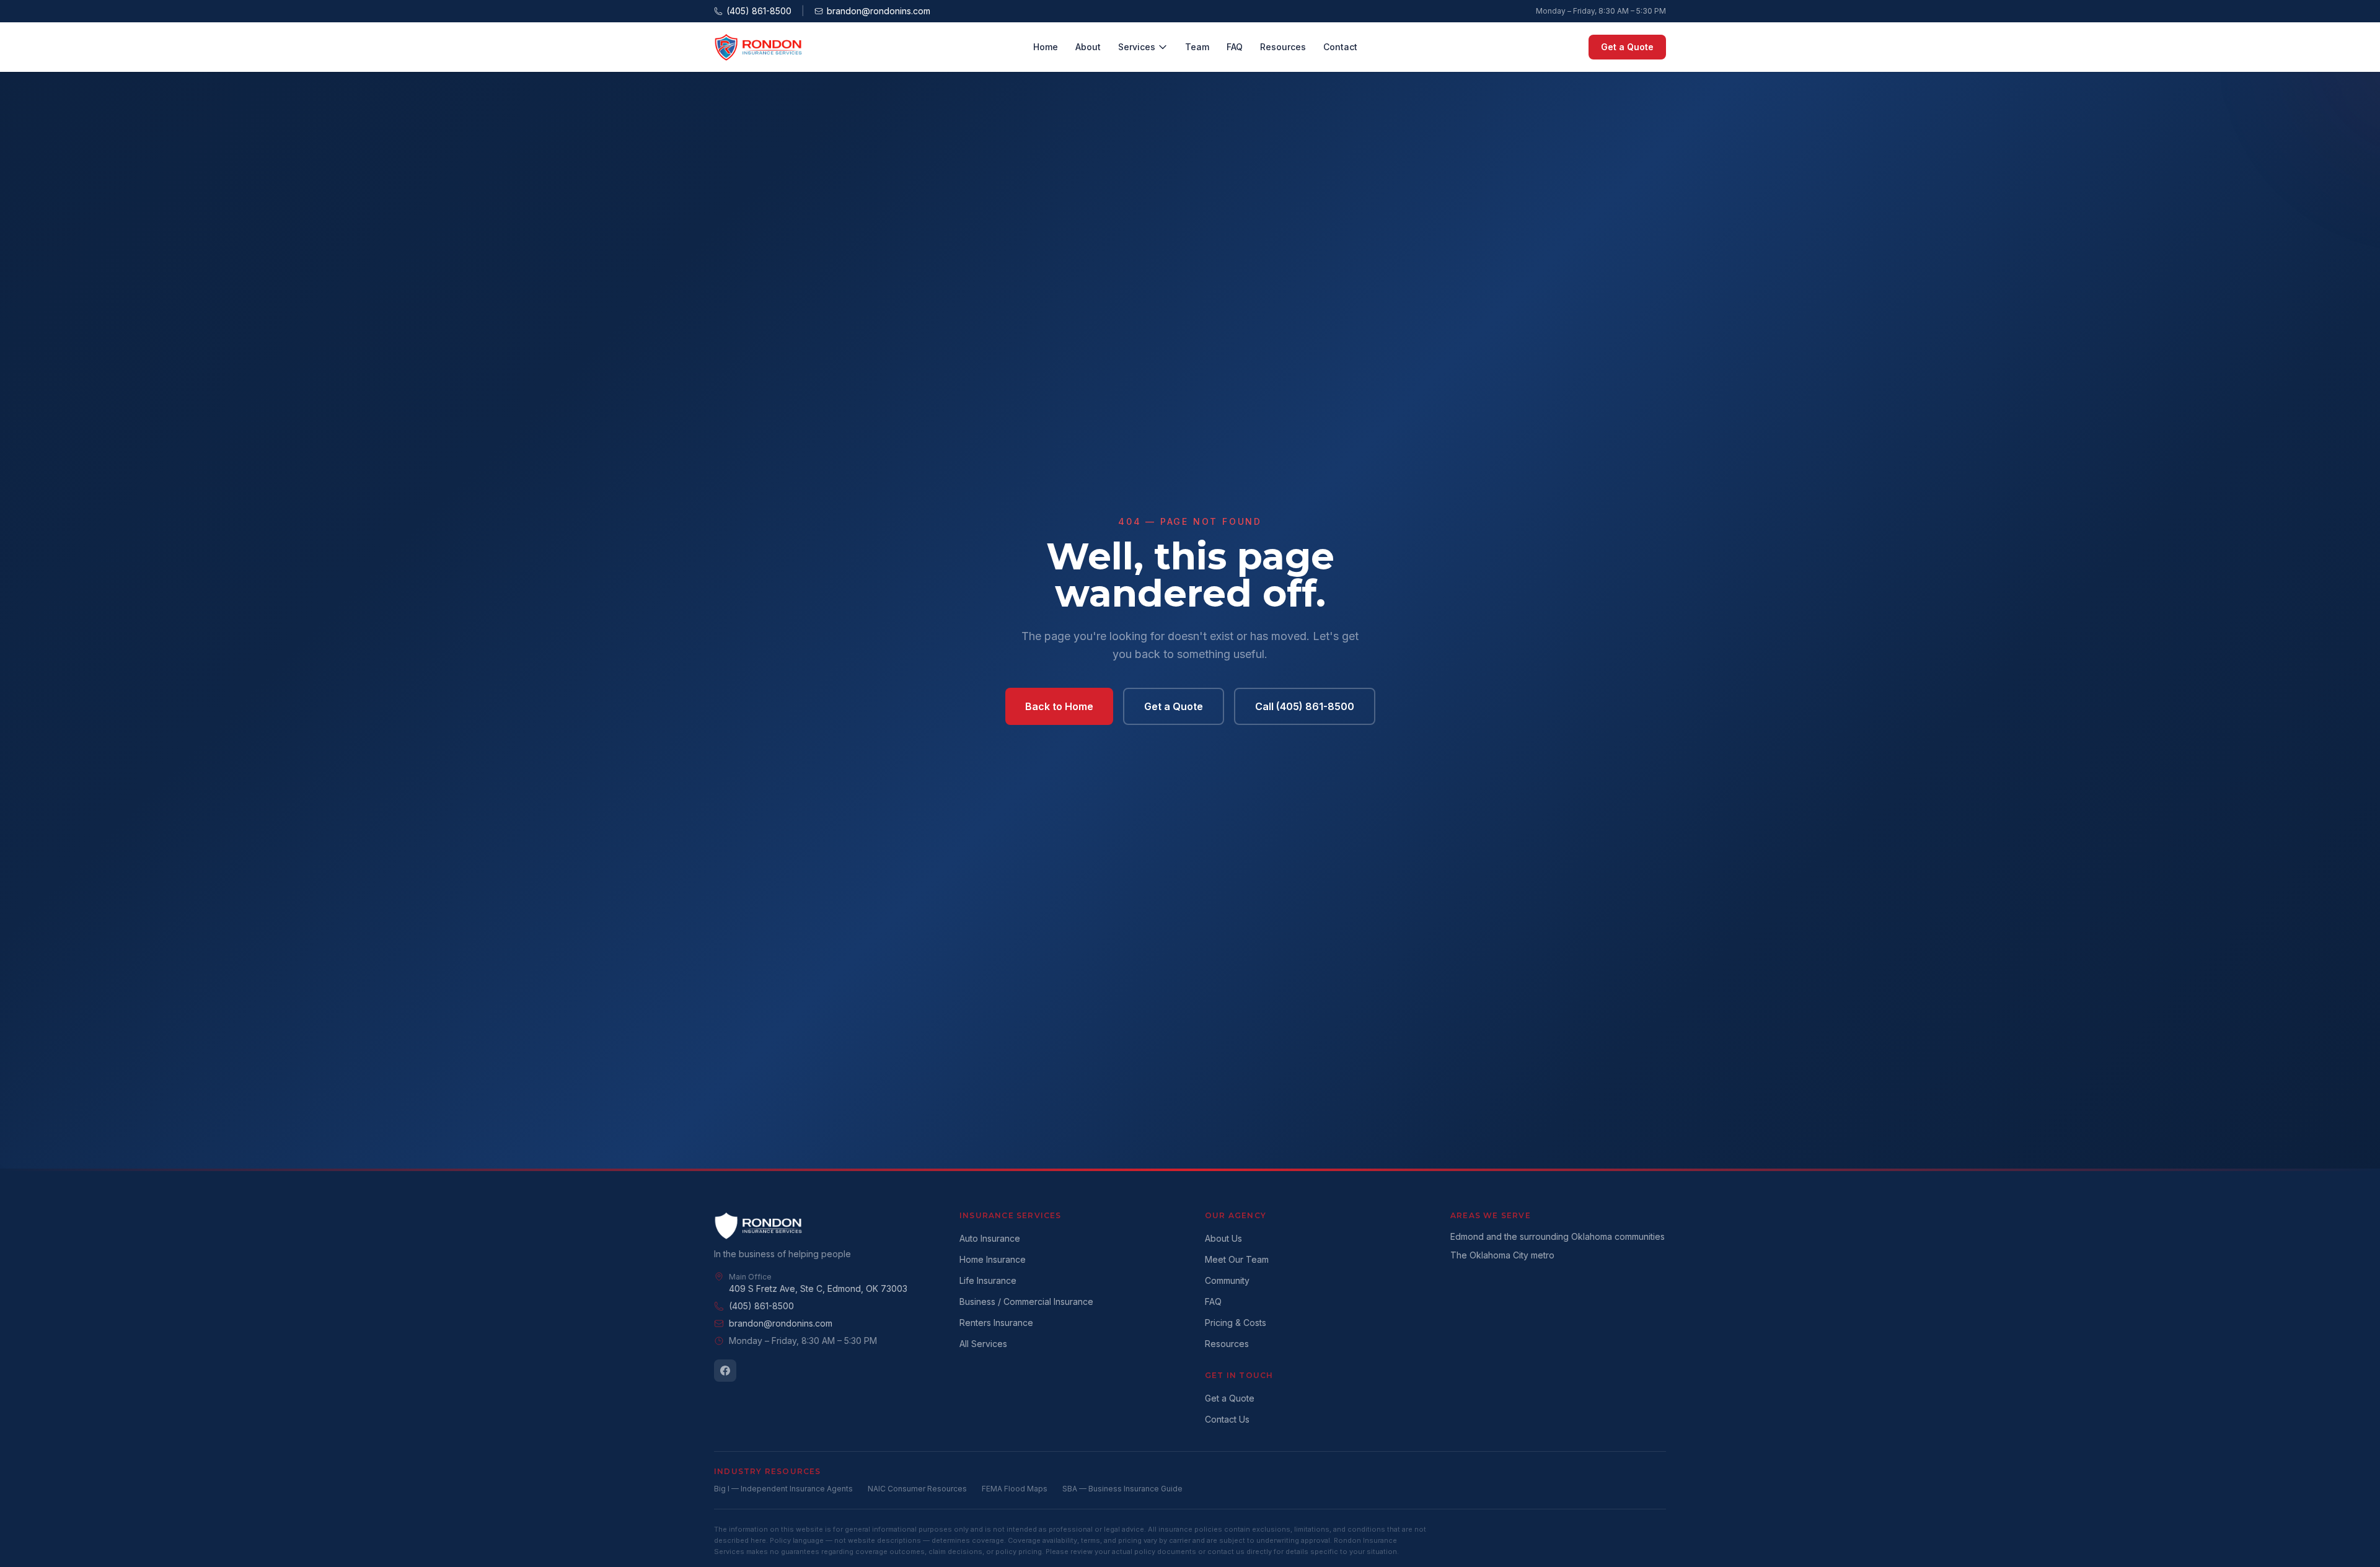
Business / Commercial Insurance (1026, 1301)
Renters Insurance (996, 1323)
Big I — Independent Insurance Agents (783, 1489)
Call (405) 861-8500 (1305, 706)
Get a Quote (1627, 47)
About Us (1223, 1238)
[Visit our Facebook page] (725, 1371)
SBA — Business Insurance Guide (1122, 1489)
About (1088, 47)
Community (1227, 1280)
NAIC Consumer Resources (917, 1489)
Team (1197, 47)
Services (1137, 47)
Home (1046, 47)
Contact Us (1227, 1419)
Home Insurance (993, 1259)
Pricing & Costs (1236, 1323)
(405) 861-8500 (759, 11)
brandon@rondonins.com (879, 11)
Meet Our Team (1237, 1259)
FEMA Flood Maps (1015, 1489)
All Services (983, 1344)
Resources (1283, 47)
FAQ (1235, 47)
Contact (1340, 47)
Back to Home (1059, 706)
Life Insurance (988, 1280)
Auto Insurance (990, 1238)
